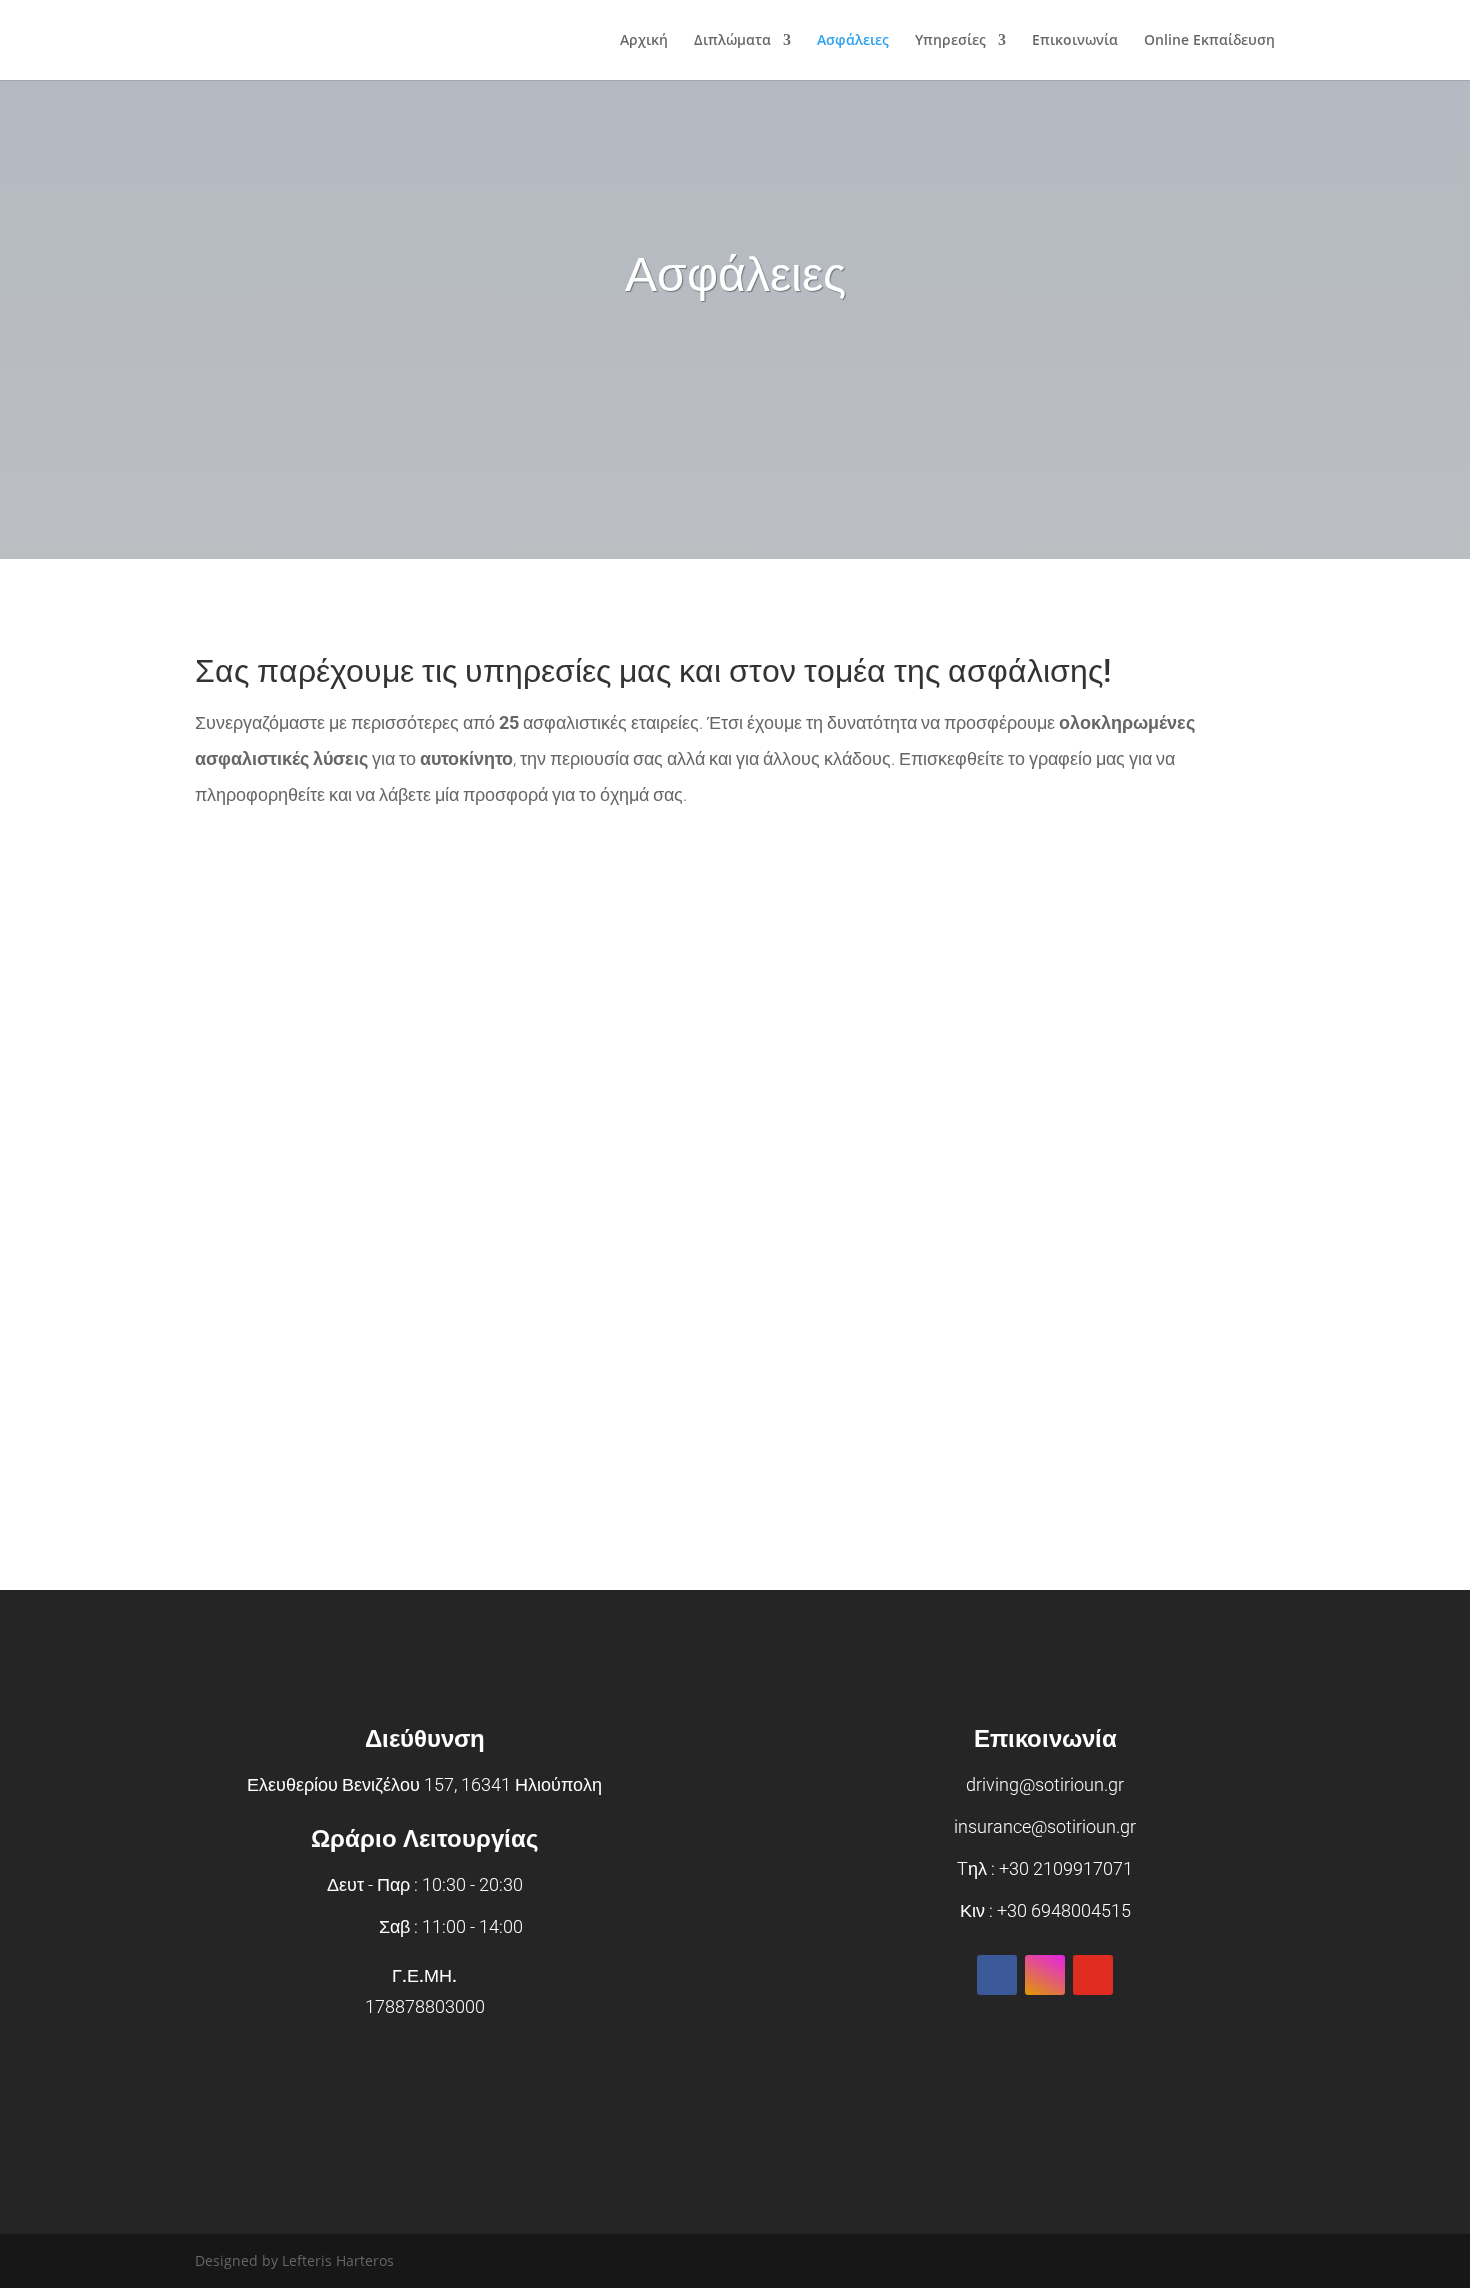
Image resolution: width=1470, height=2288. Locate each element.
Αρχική (644, 41)
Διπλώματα (732, 41)
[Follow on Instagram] (1045, 1975)
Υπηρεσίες (950, 41)
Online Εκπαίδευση (1209, 41)
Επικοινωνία (1075, 41)
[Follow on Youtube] (1093, 1975)
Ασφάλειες (853, 41)
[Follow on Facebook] (997, 1975)
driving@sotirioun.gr (1045, 1784)
